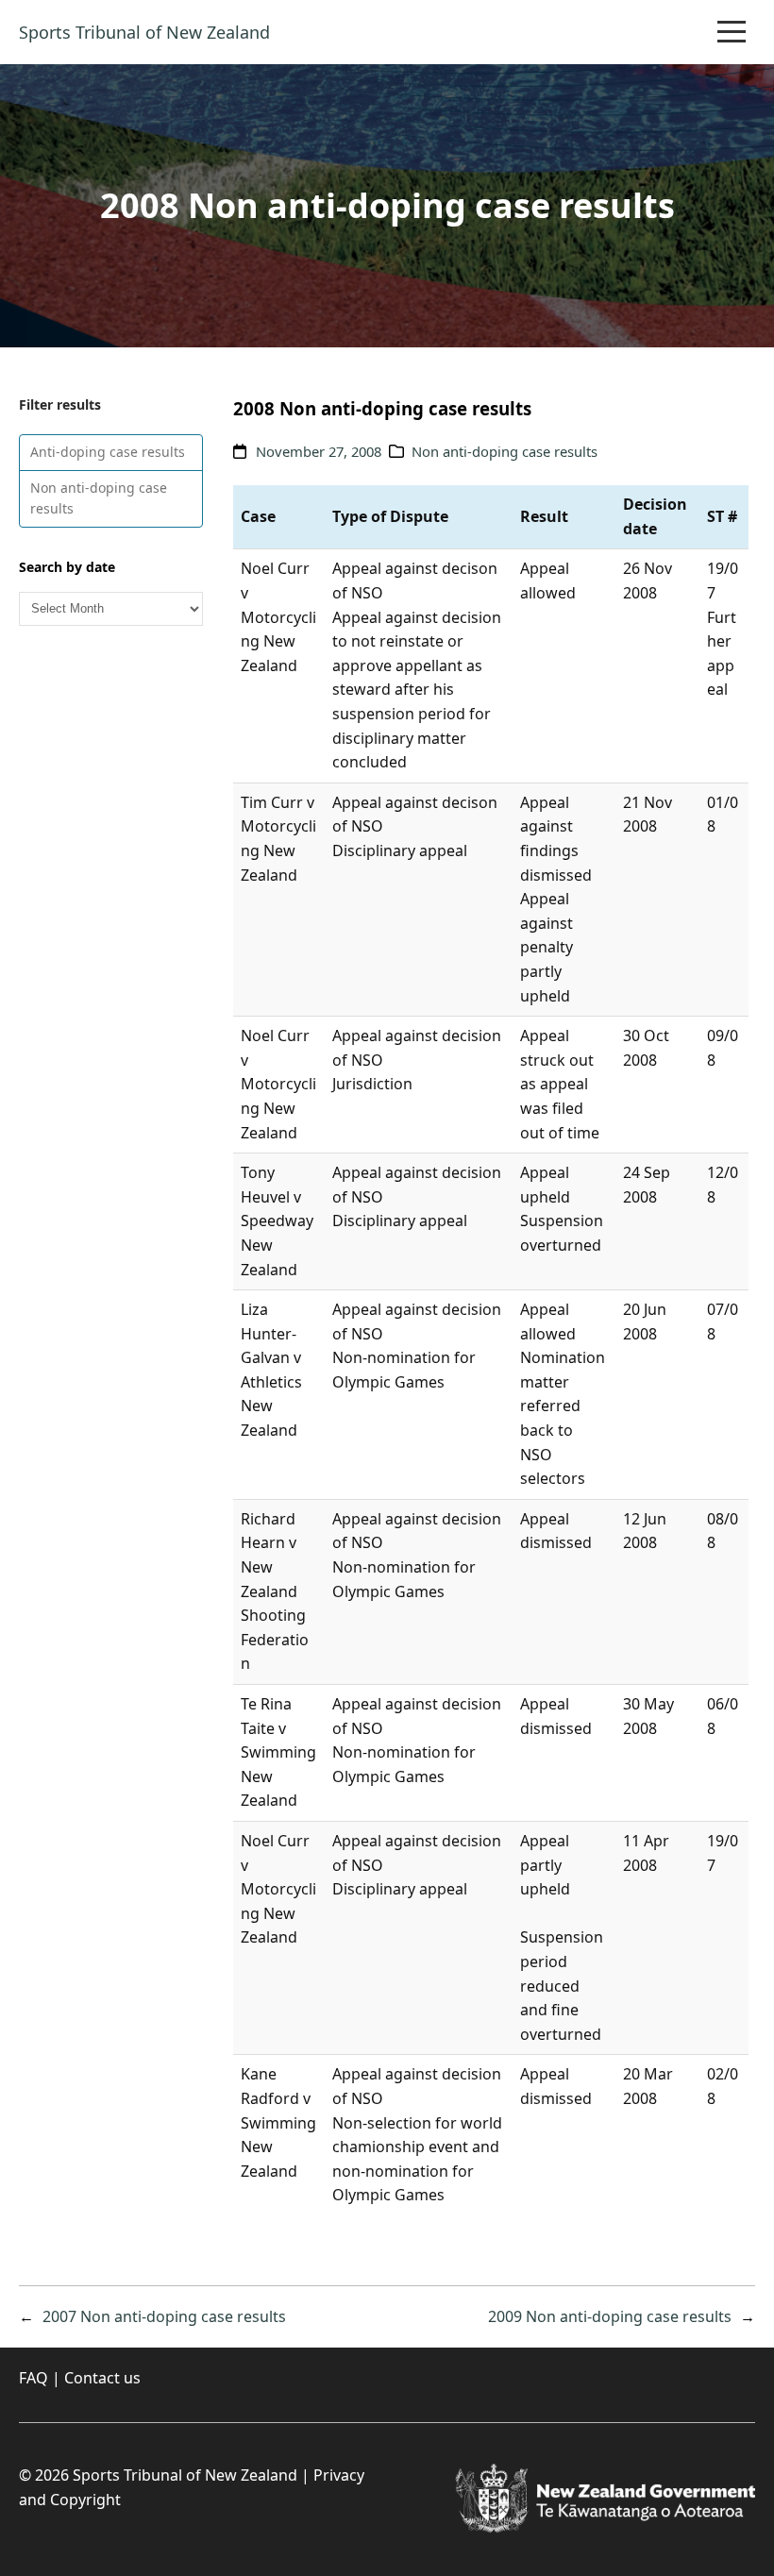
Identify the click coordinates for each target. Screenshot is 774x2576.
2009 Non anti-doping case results (610, 2316)
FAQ (34, 2378)
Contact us (102, 2378)
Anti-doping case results (108, 452)
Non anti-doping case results (99, 498)
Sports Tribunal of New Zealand (144, 32)
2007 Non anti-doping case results (164, 2316)
